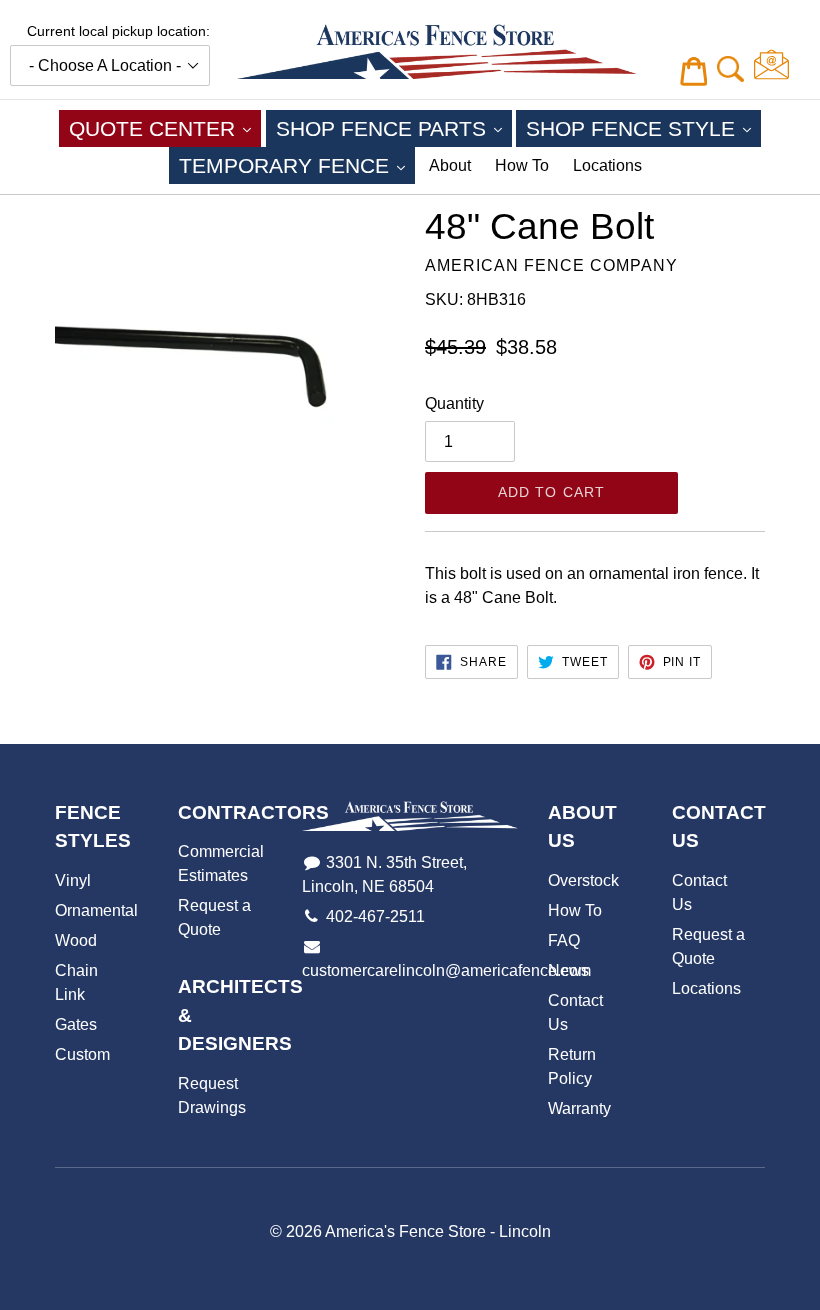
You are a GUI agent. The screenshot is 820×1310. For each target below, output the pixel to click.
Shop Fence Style (643, 128)
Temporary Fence (297, 165)
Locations (607, 165)
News (568, 970)
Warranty (579, 1108)
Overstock (583, 880)
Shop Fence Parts (394, 128)
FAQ (564, 940)
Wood (76, 940)
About (450, 165)
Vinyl (73, 880)
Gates (76, 1024)
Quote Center (165, 128)
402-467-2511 (375, 916)
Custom (82, 1054)
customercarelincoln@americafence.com (446, 970)
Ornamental (96, 910)
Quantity (454, 403)
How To (522, 165)
